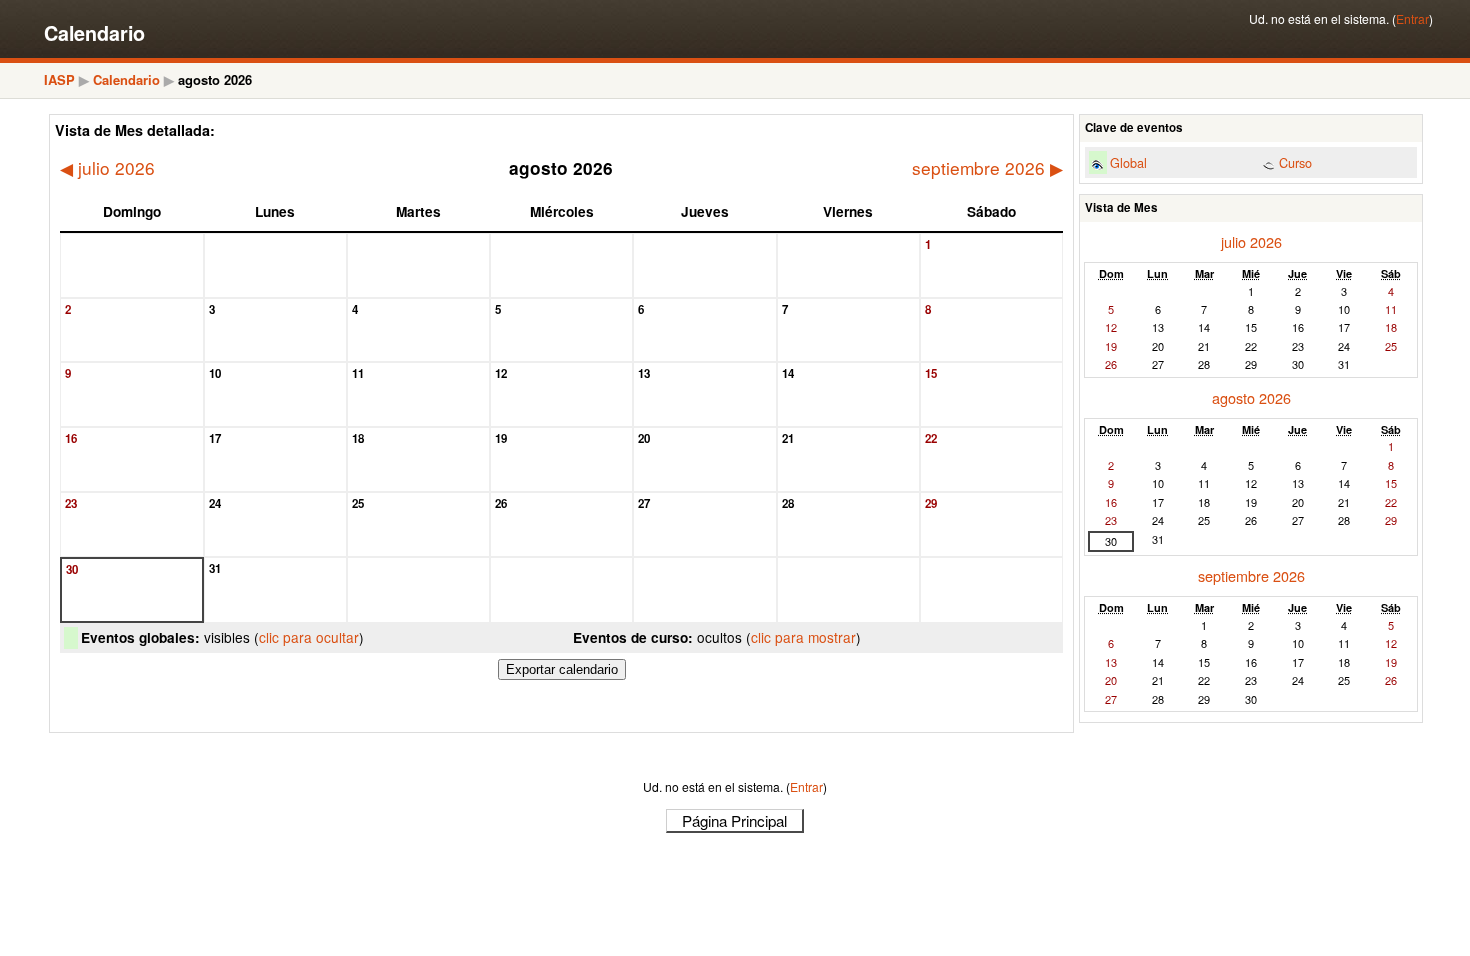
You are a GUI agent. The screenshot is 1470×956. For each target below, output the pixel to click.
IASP (59, 79)
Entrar (1412, 18)
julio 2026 (107, 168)
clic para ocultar (309, 637)
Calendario (126, 79)
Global (1128, 162)
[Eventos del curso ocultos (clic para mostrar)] (1268, 164)
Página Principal (734, 820)
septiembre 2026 (987, 168)
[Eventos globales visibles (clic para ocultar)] (1097, 164)
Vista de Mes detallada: (135, 130)
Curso (1295, 162)
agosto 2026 (1251, 397)
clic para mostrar (803, 637)
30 (1111, 541)
